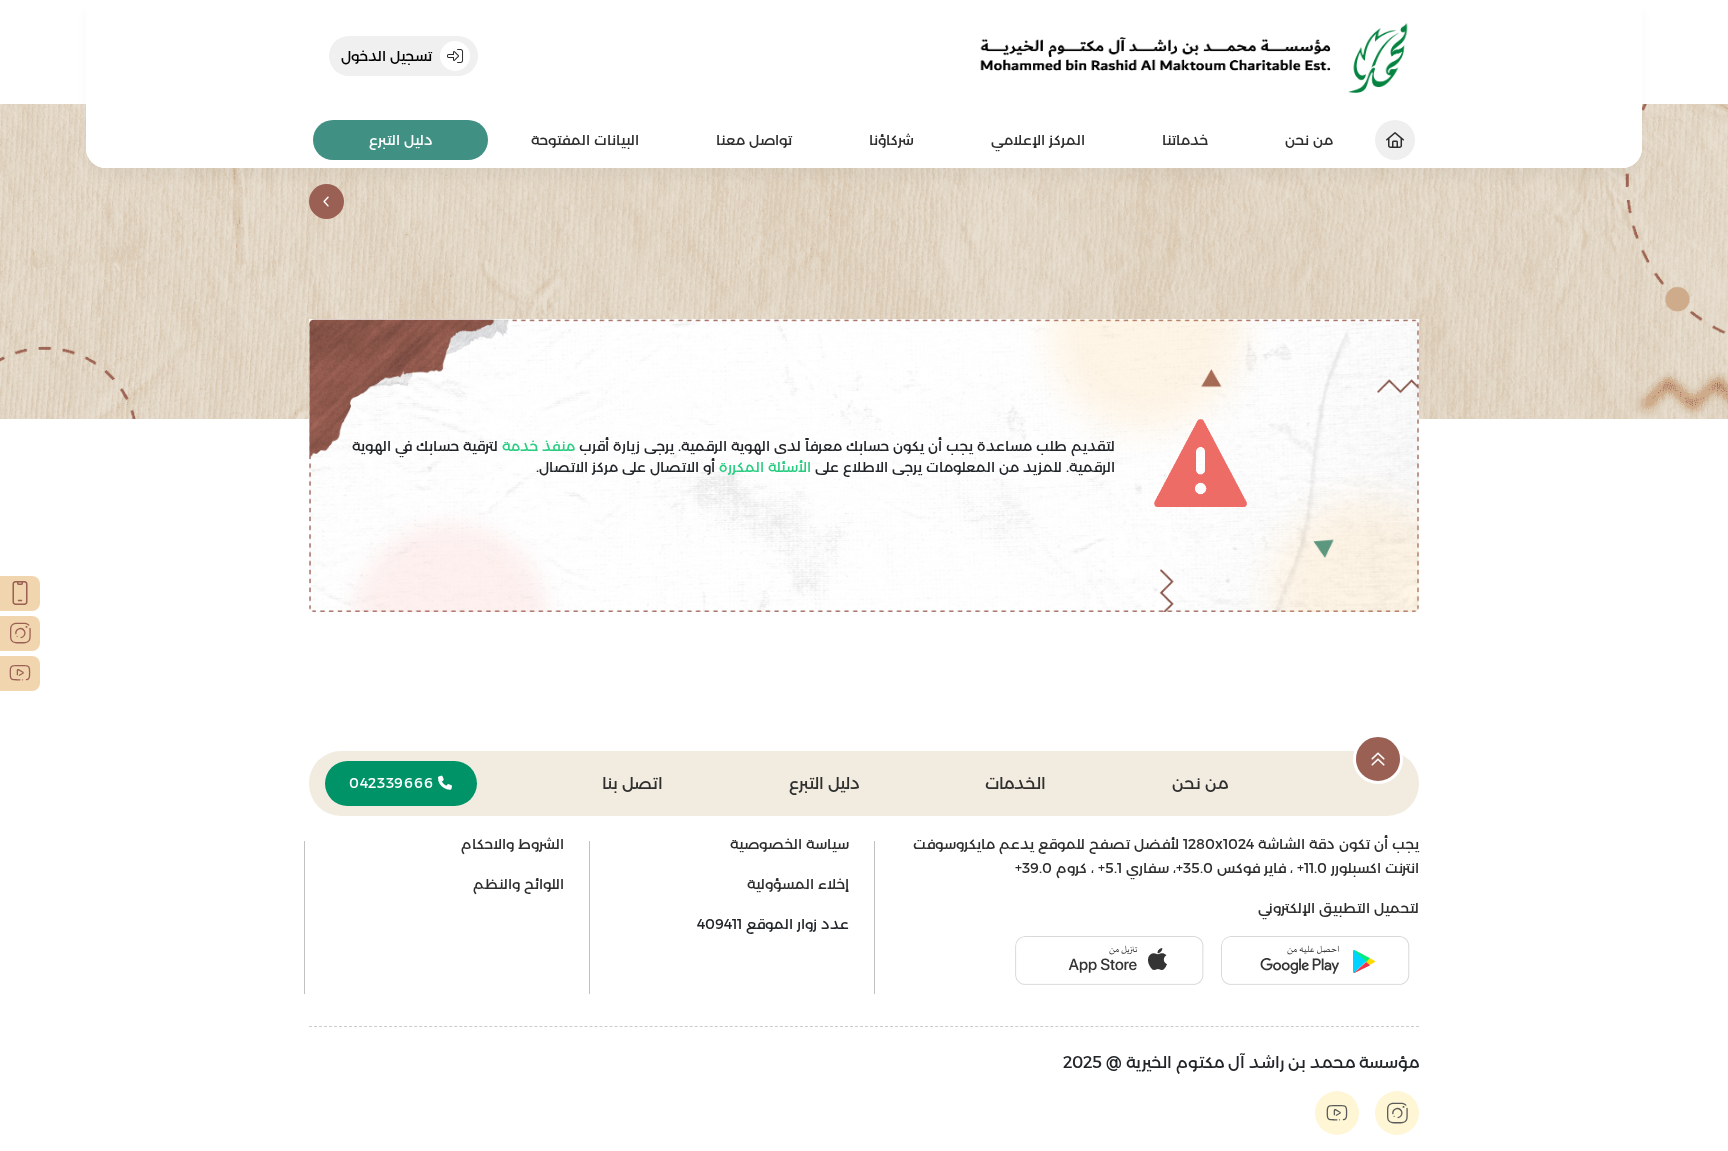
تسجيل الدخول (386, 56)
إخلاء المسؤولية (798, 884)
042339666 (393, 783)
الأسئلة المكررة (763, 467)
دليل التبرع (401, 140)
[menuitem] (1185, 140)
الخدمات (1015, 783)
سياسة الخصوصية (789, 844)
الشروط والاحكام (512, 844)
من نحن (1200, 783)
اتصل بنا (632, 783)
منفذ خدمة (536, 446)
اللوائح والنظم (518, 884)
